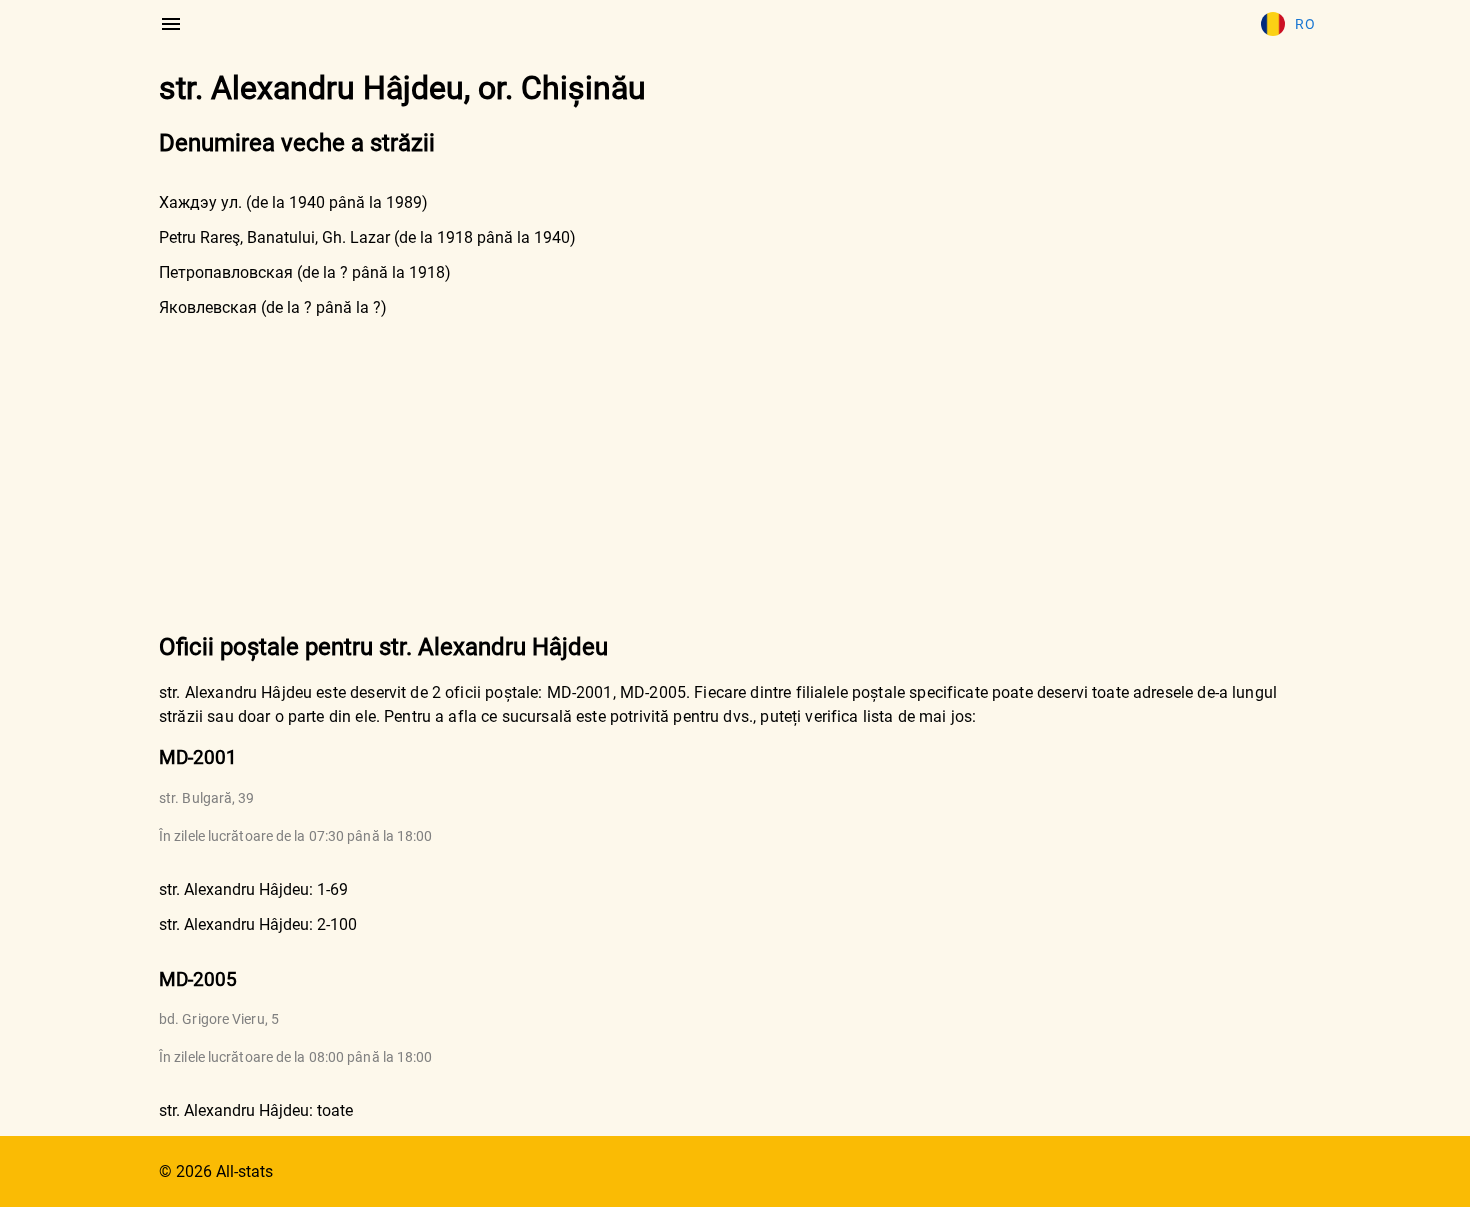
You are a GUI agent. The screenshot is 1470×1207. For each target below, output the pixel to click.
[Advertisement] (735, 473)
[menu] (171, 24)
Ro (1305, 24)
